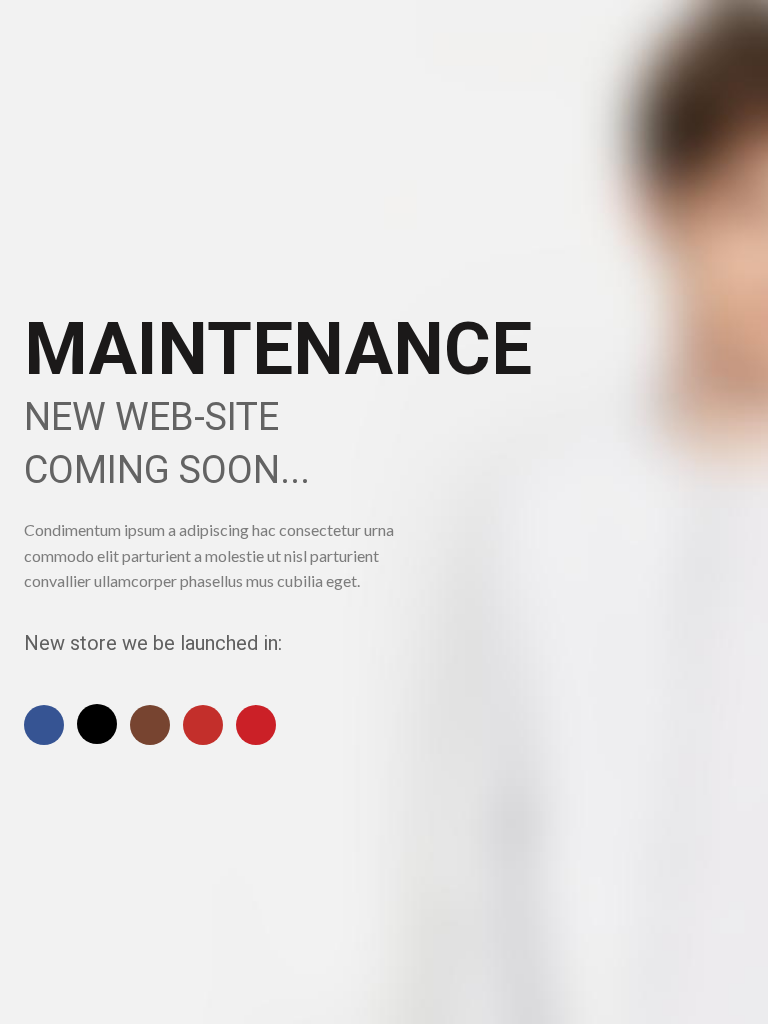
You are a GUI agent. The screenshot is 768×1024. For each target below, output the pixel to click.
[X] (97, 724)
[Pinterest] (256, 725)
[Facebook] (44, 725)
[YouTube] (203, 725)
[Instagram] (150, 725)
